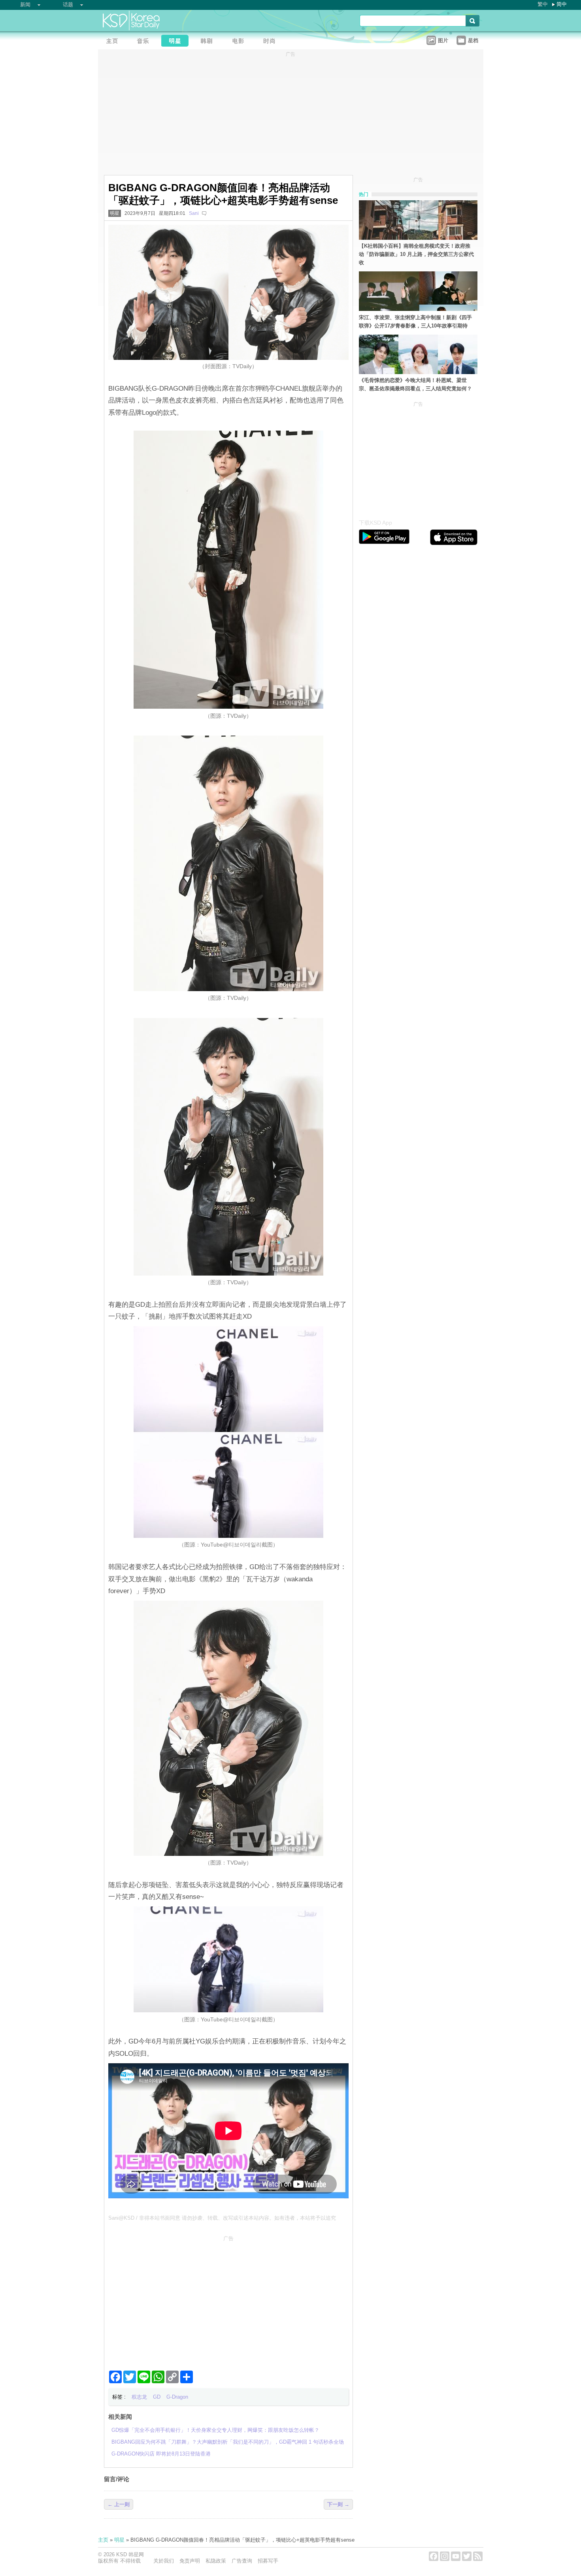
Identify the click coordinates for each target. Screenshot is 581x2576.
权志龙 (139, 2397)
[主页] (114, 42)
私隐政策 (216, 2561)
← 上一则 (119, 2504)
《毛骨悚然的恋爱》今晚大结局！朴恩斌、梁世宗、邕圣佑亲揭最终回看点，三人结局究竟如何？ (415, 384)
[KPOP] (145, 42)
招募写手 (268, 2561)
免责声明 (190, 2561)
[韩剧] (209, 42)
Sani (194, 213)
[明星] (177, 42)
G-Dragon (177, 2397)
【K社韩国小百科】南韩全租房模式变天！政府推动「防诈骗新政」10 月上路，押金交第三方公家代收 (416, 254)
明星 (115, 213)
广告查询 (242, 2561)
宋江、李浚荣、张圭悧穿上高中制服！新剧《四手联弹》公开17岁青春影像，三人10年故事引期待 (415, 322)
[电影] (240, 42)
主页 (103, 2540)
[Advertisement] (228, 2300)
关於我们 (164, 2561)
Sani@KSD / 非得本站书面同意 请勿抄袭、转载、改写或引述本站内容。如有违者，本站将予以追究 (222, 2218)
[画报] (272, 42)
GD (157, 2397)
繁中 (543, 4)
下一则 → (338, 2504)
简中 (562, 4)
